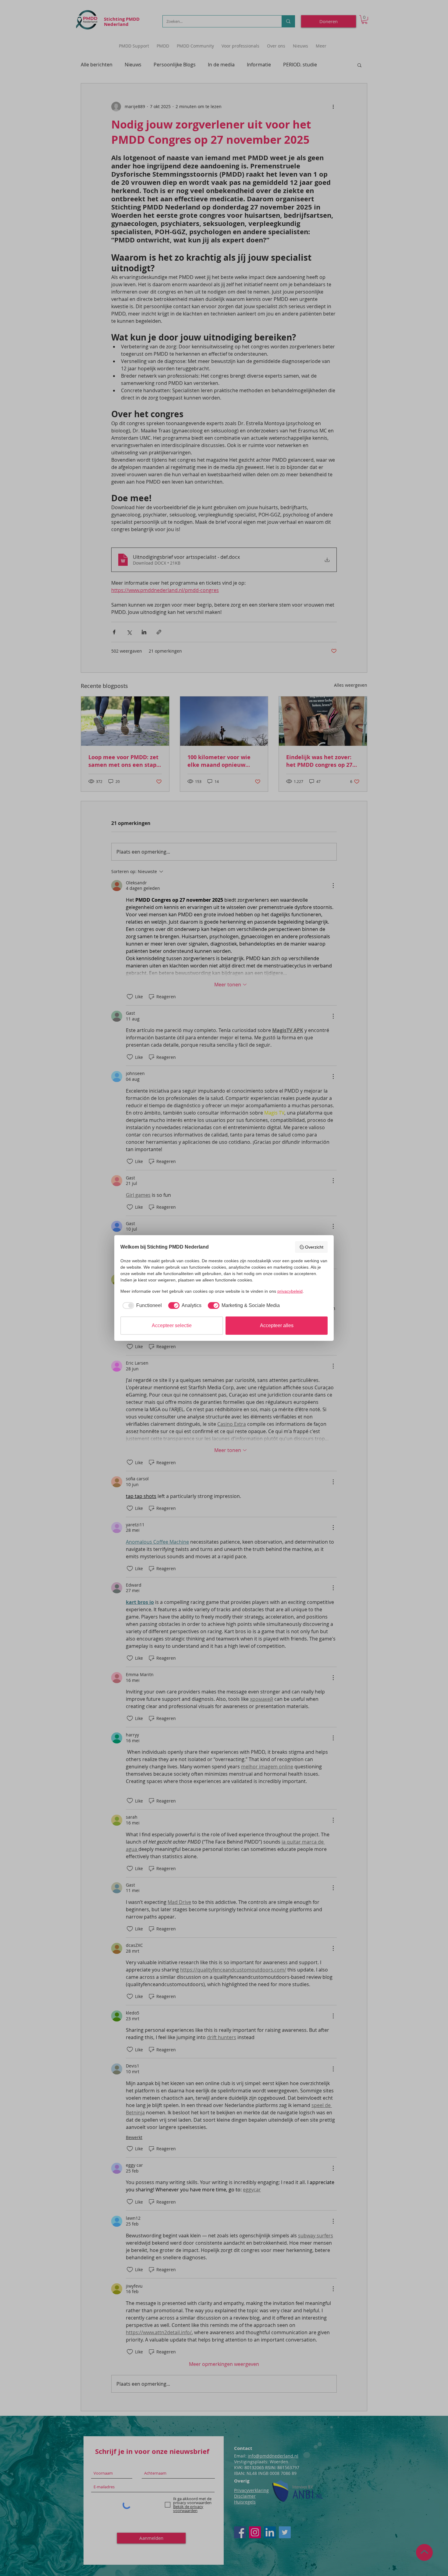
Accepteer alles (277, 1325)
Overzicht (314, 1247)
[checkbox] (141, 1306)
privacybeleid (290, 1291)
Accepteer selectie (172, 1325)
